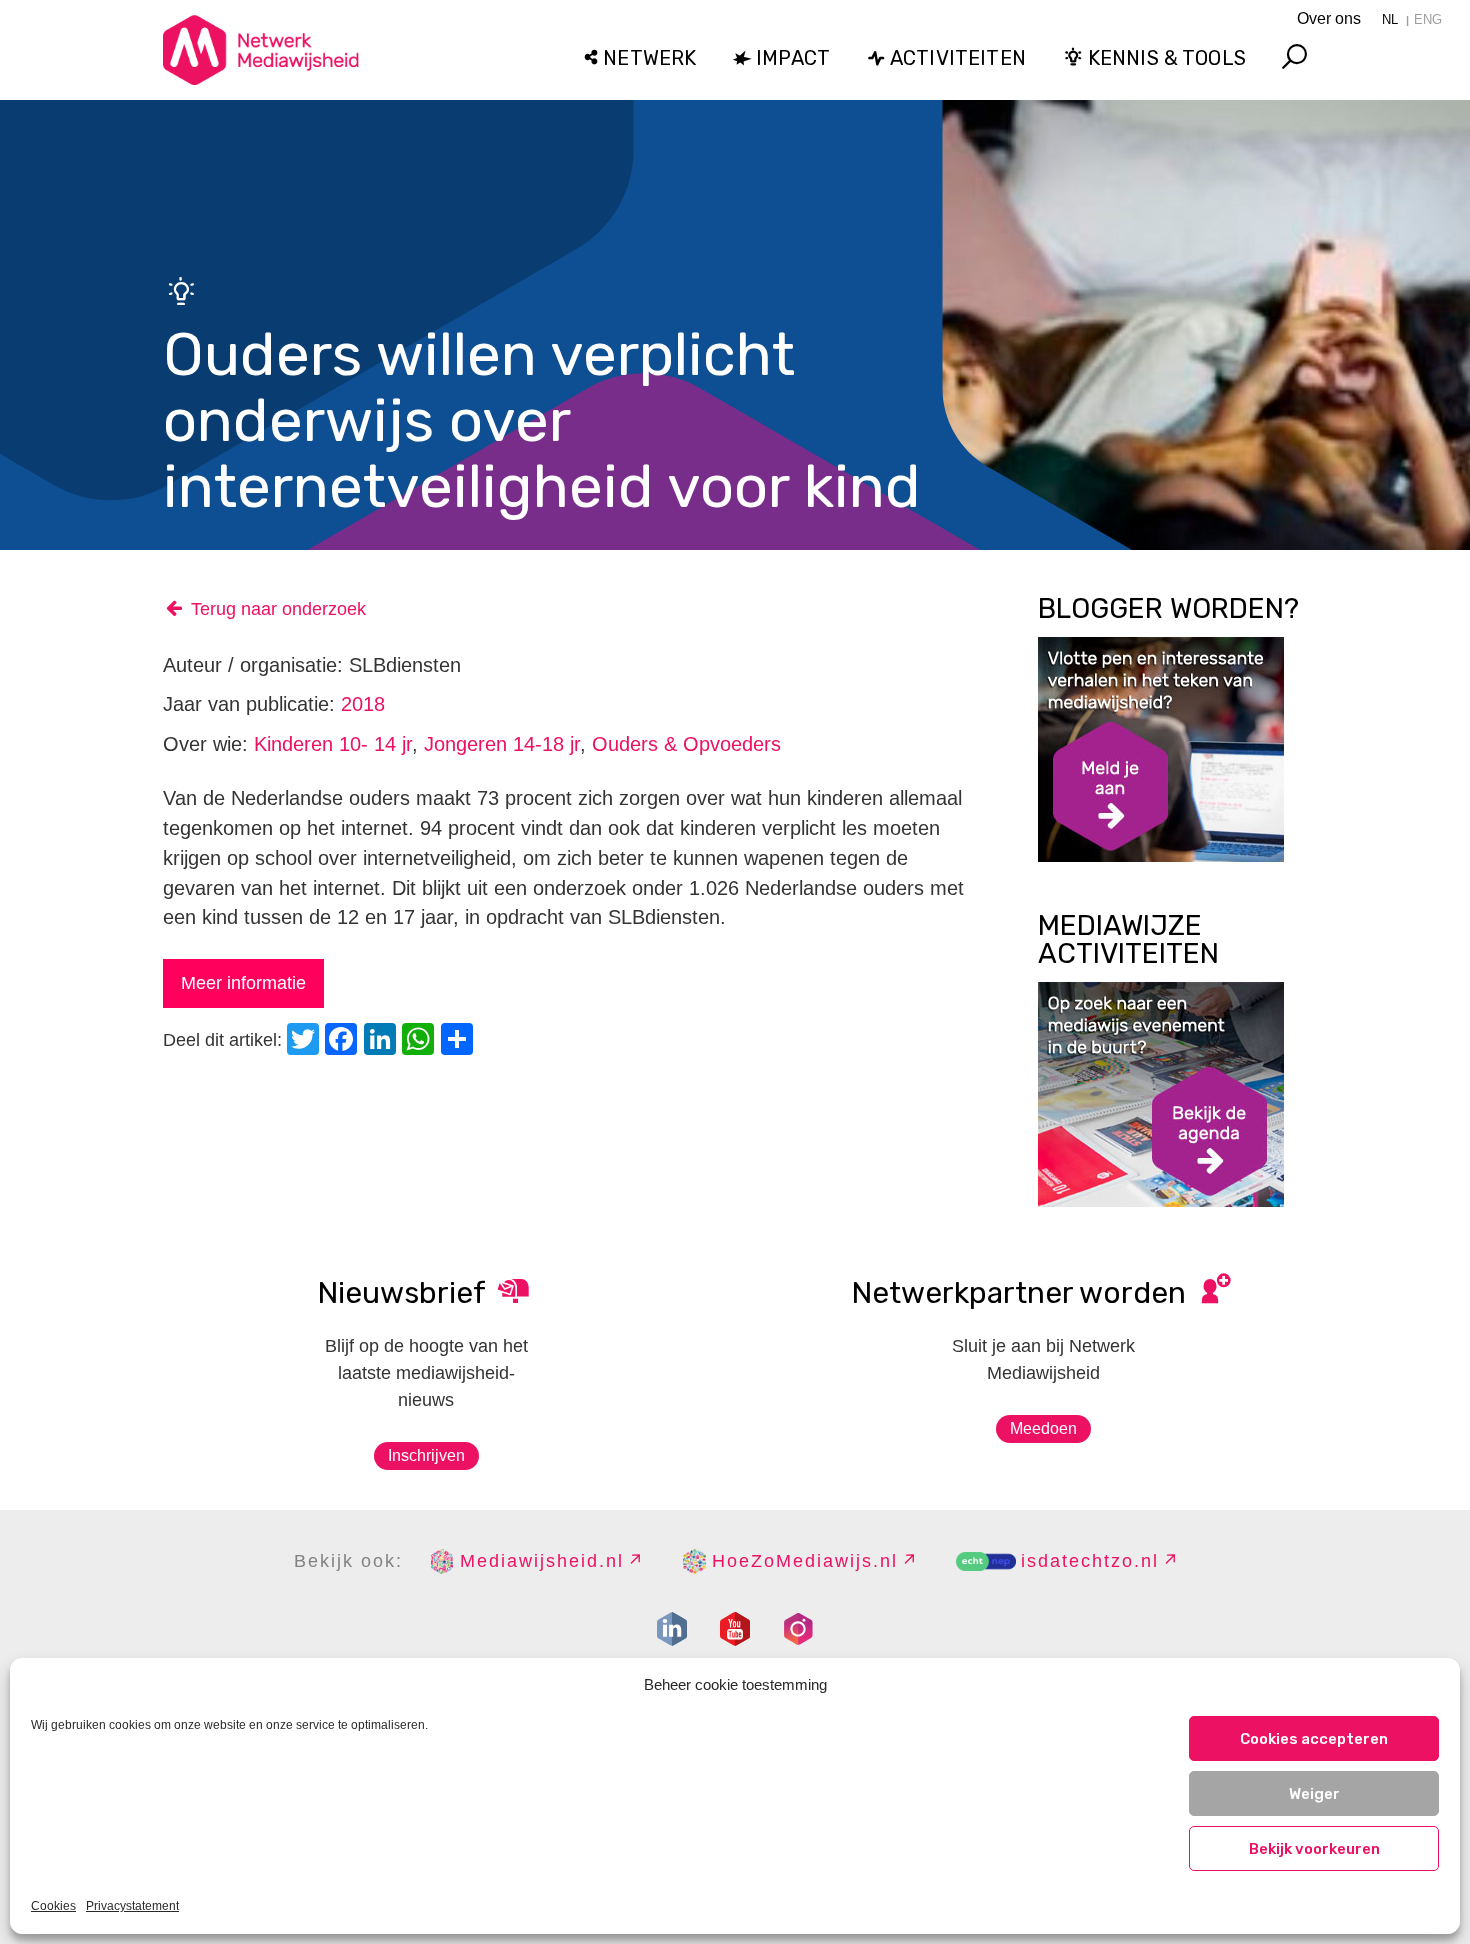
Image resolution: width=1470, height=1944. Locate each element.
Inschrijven (426, 1455)
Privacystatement (132, 1906)
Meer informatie (243, 983)
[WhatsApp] (421, 1041)
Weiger (1314, 1794)
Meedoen (1043, 1428)
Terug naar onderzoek (278, 609)
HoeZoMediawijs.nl (805, 1561)
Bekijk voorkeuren (1314, 1849)
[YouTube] (735, 1629)
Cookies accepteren (1314, 1739)
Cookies (53, 1906)
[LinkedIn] (383, 1041)
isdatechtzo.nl (1090, 1561)
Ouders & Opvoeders (686, 744)
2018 (363, 704)
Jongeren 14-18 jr (502, 744)
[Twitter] (306, 1041)
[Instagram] (798, 1629)
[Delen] (460, 1041)
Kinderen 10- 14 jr (333, 744)
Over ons (1329, 18)
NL (1390, 19)
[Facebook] (344, 1041)
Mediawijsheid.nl (542, 1561)
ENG (1428, 19)
